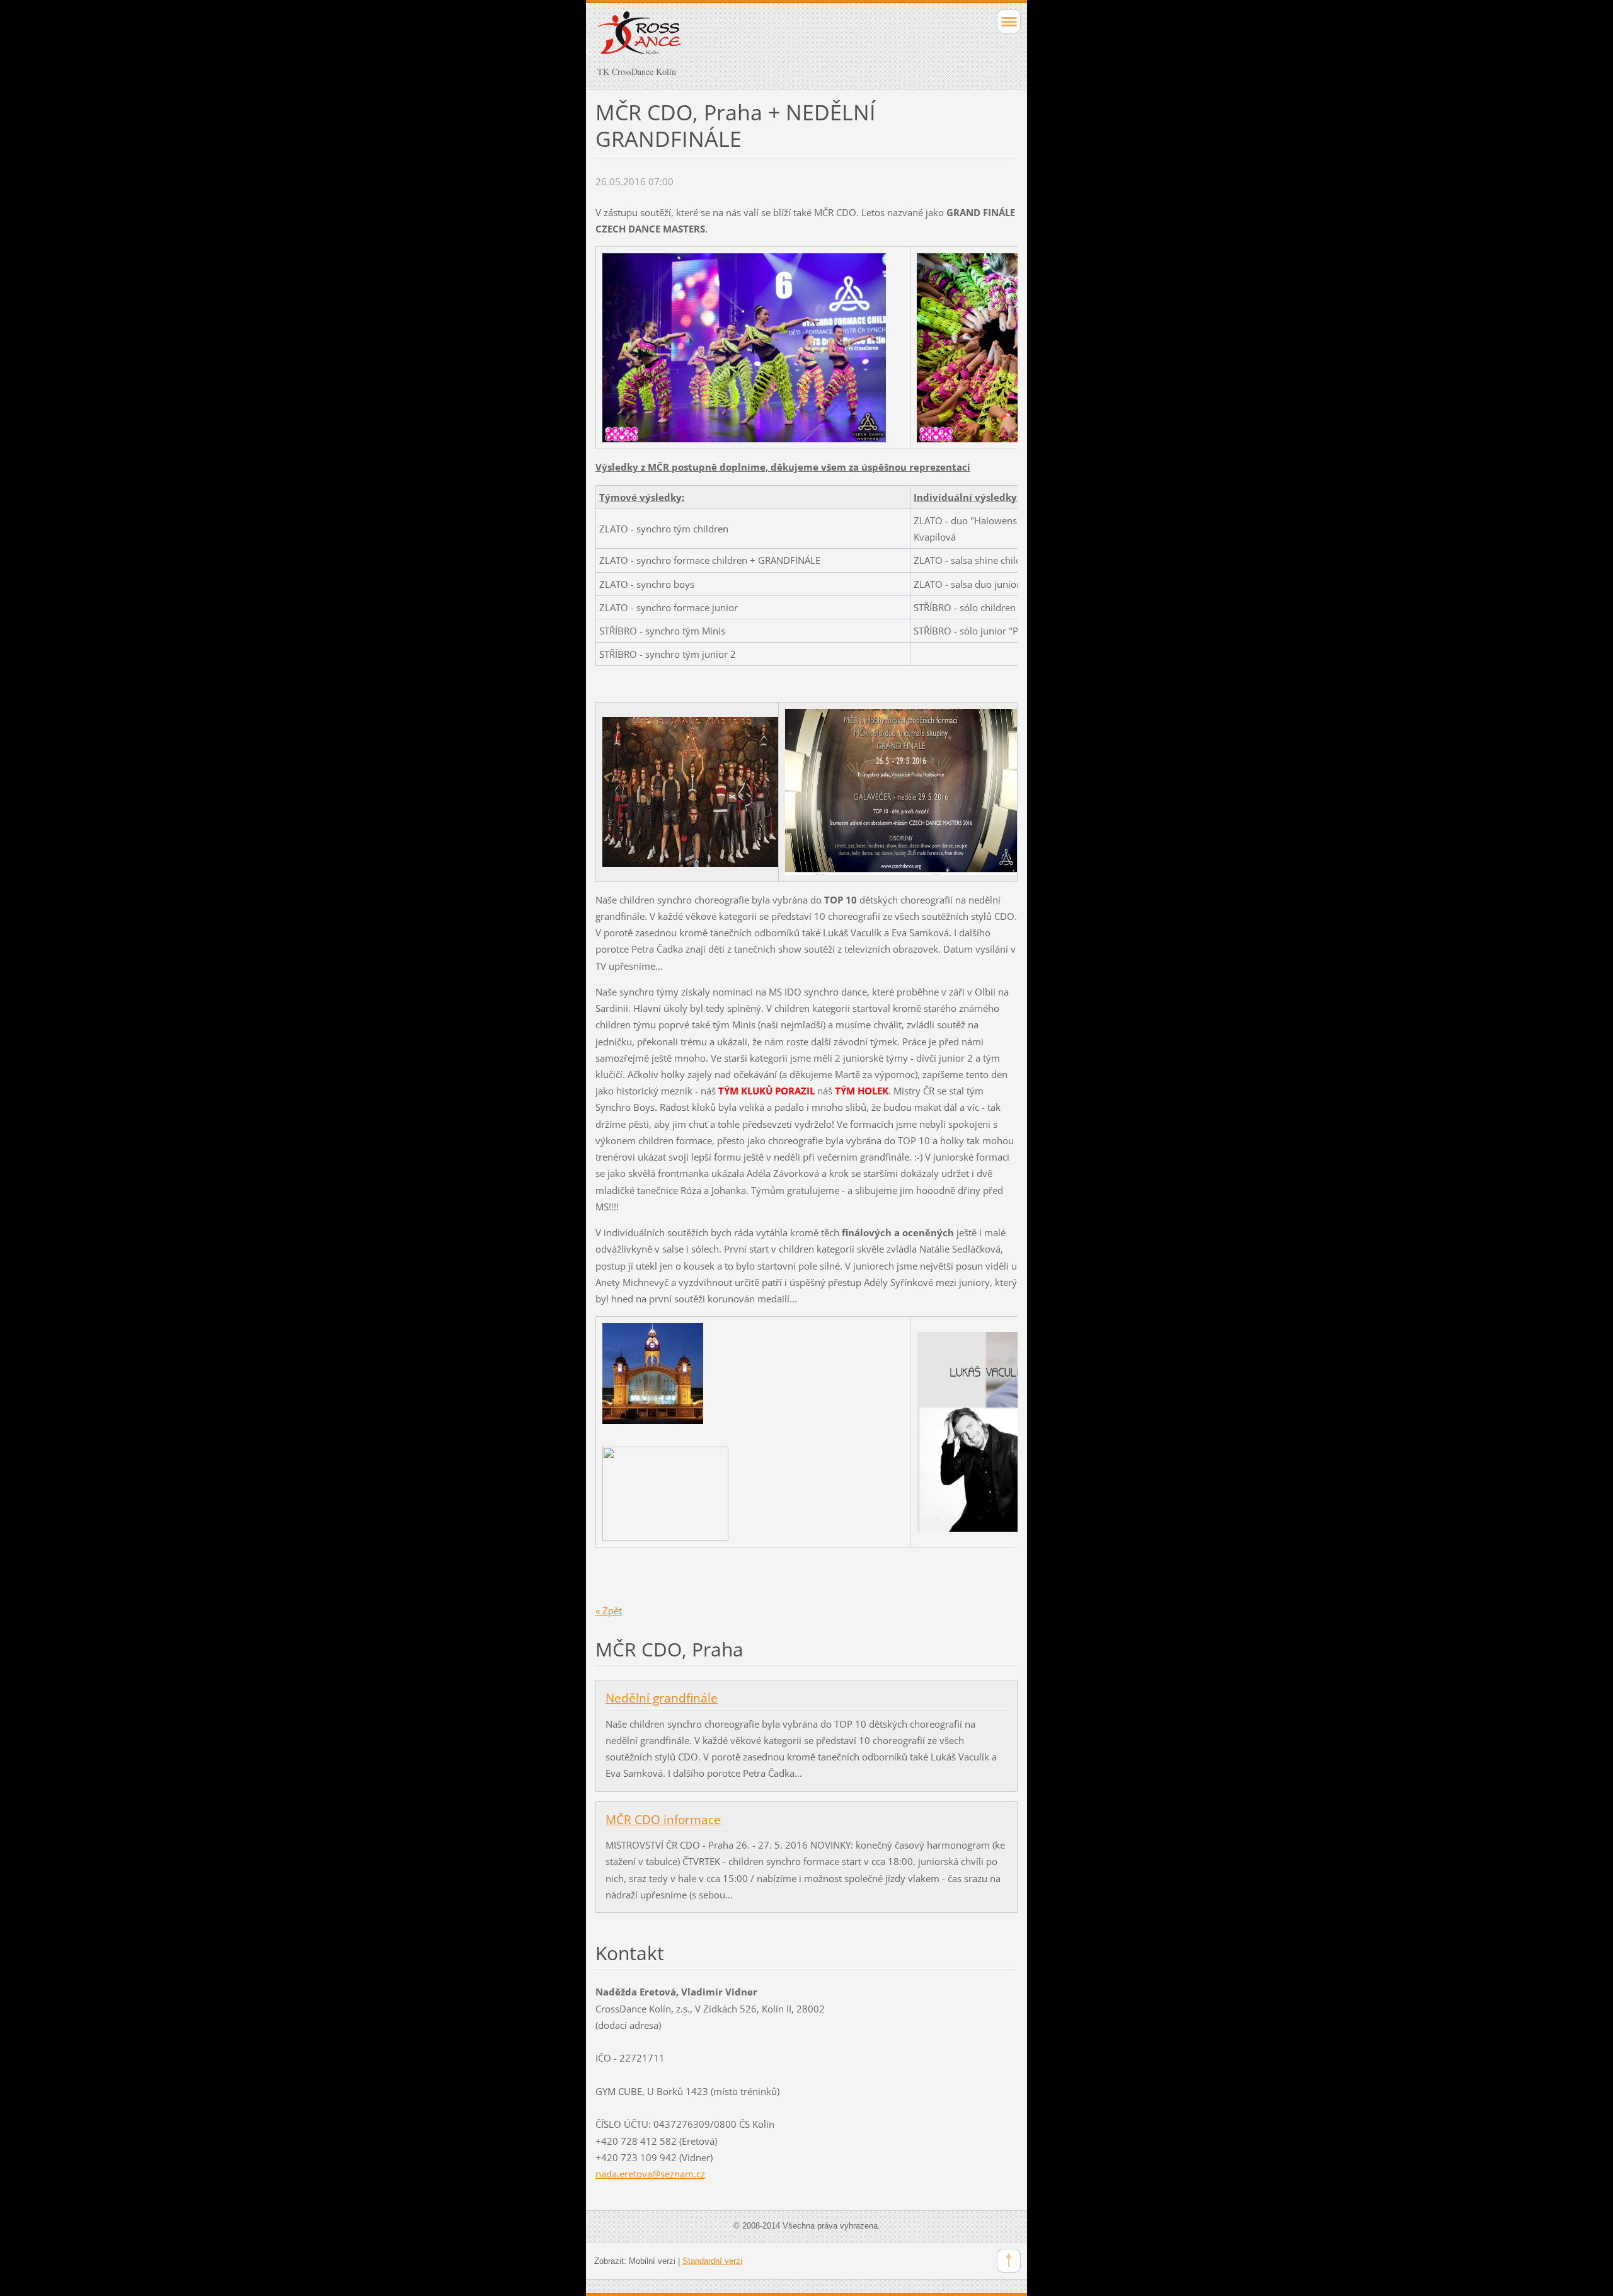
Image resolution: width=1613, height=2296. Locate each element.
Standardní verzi (712, 2261)
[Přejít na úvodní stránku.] (765, 39)
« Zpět (609, 1610)
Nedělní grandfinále (662, 1698)
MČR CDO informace (663, 1820)
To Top (1009, 2261)
